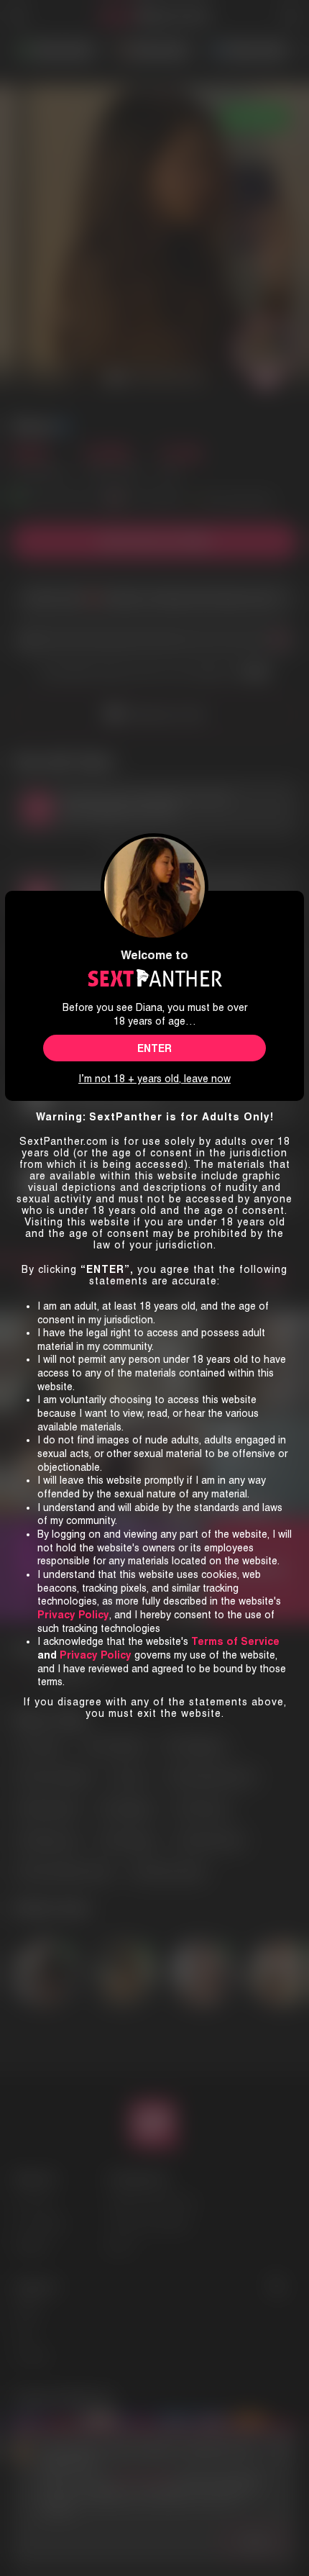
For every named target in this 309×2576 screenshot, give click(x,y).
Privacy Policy (96, 1655)
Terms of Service (235, 1641)
